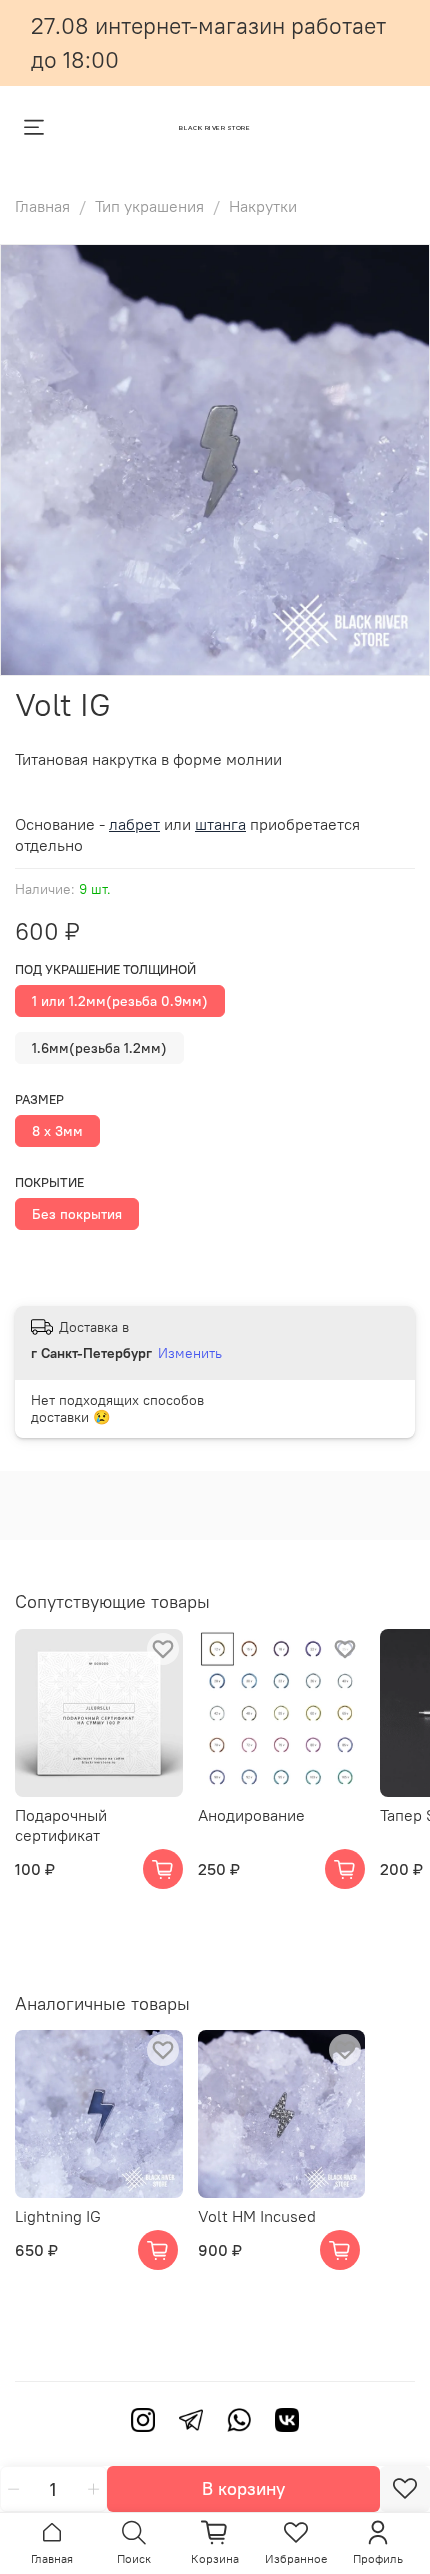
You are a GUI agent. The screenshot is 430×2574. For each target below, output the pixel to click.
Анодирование (251, 1815)
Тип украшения (149, 206)
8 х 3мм (57, 1131)
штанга (220, 824)
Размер (39, 1099)
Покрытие (49, 1182)
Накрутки (263, 206)
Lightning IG (58, 2216)
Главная (42, 206)
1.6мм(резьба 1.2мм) (99, 1048)
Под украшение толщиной (105, 969)
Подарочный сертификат (61, 1825)
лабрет (134, 824)
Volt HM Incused (257, 2216)
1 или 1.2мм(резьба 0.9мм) (120, 1001)
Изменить (190, 1353)
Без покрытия (77, 1214)
